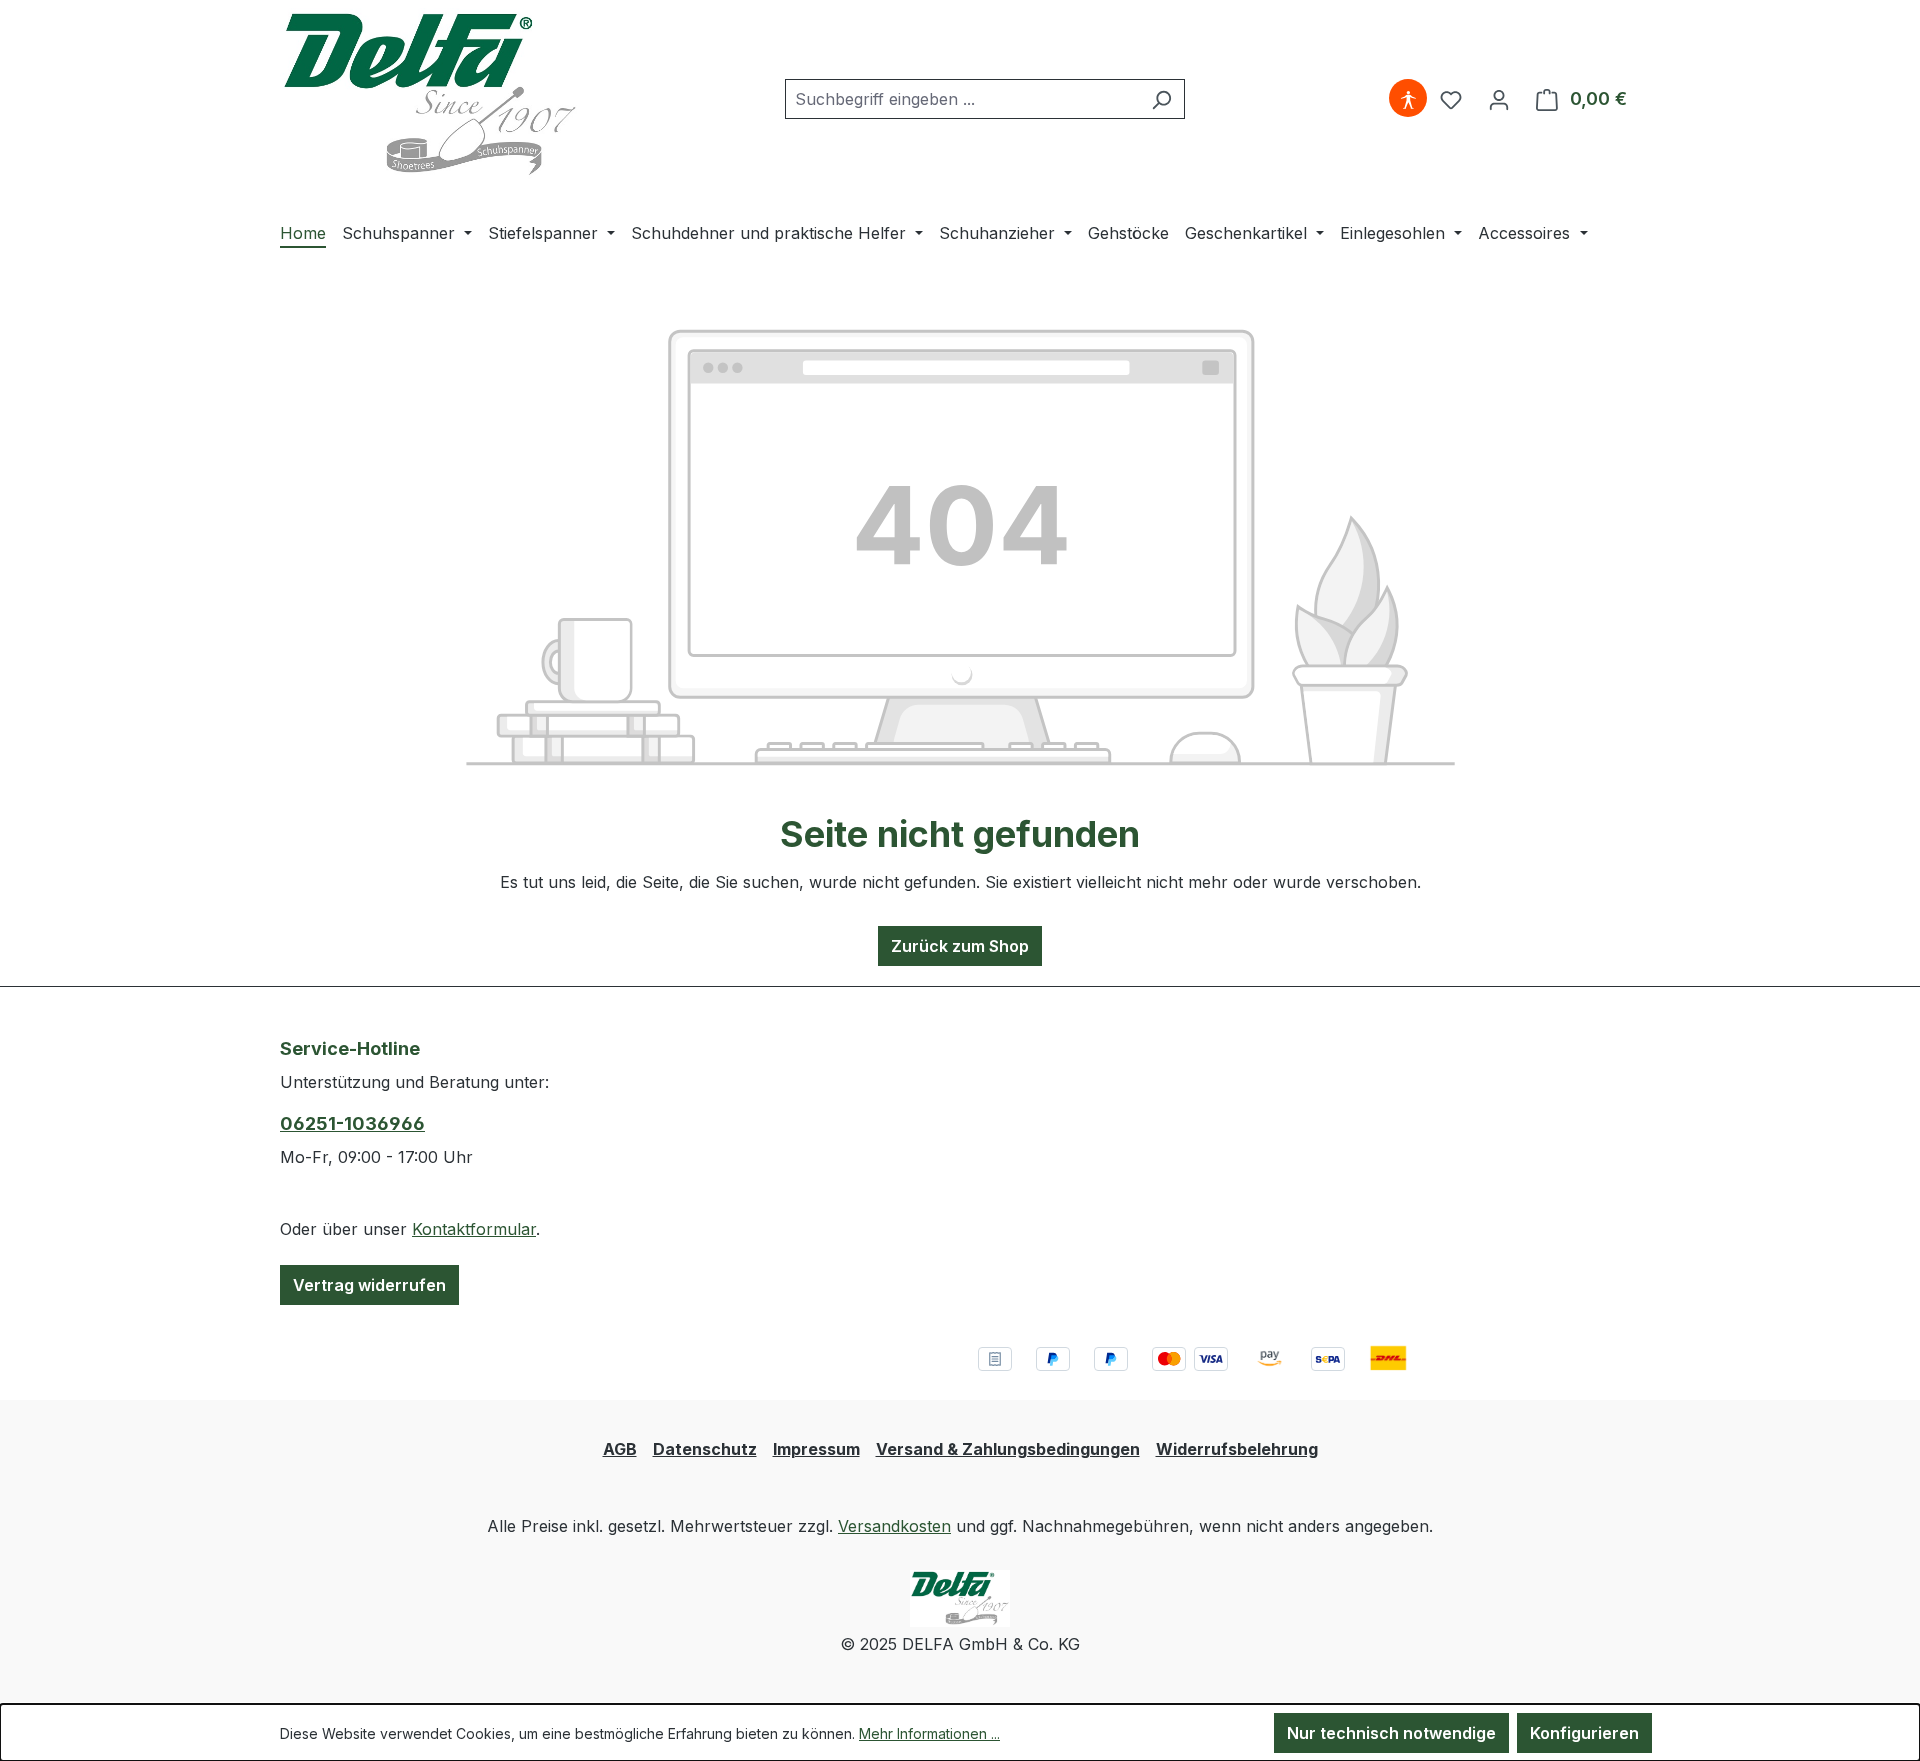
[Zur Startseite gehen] (430, 94)
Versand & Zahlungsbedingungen (1008, 1449)
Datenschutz (705, 1449)
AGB (620, 1449)
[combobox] (962, 99)
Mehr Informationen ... (929, 1733)
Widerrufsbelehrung (1237, 1449)
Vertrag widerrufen (369, 1285)
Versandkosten (894, 1526)
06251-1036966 (352, 1123)
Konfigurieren (1584, 1733)
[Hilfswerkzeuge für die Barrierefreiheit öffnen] (1408, 99)
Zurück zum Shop (960, 946)
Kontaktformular (474, 1229)
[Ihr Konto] (1499, 99)
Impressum (816, 1449)
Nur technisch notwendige (1391, 1733)
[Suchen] (1161, 99)
